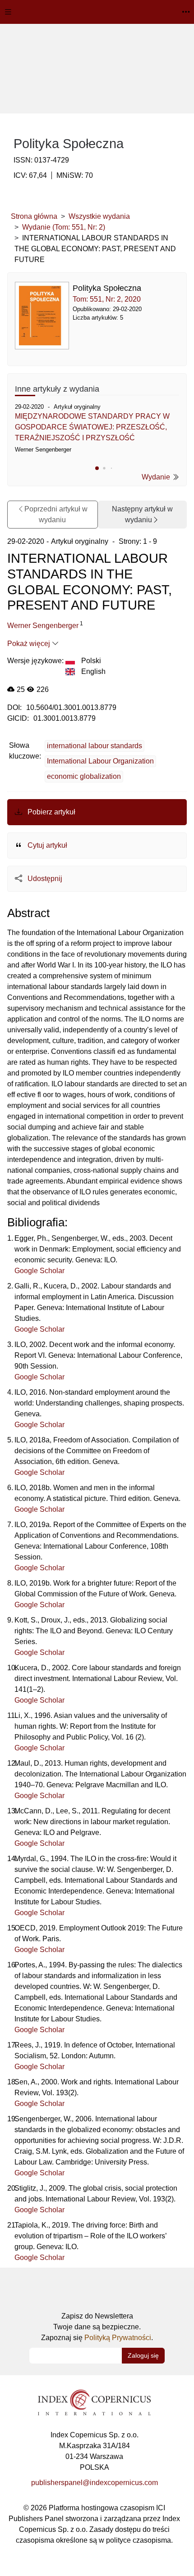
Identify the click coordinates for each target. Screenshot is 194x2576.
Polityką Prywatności (118, 2338)
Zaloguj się (143, 2355)
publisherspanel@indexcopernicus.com (95, 2483)
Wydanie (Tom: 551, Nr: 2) (64, 227)
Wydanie (157, 477)
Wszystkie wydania (99, 216)
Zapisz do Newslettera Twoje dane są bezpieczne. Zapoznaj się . (97, 2327)
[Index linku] (94, 2402)
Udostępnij (44, 879)
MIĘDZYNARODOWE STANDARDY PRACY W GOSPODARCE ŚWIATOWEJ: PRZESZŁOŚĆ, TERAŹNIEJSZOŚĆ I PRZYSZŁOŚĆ (92, 427)
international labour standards (95, 746)
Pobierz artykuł (51, 812)
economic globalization (84, 776)
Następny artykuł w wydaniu (142, 514)
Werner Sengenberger (43, 626)
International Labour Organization (100, 761)
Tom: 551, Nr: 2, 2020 (107, 299)
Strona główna (34, 216)
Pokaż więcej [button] (30, 644)
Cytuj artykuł (46, 845)
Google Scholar (39, 1271)
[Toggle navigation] (8, 12)
